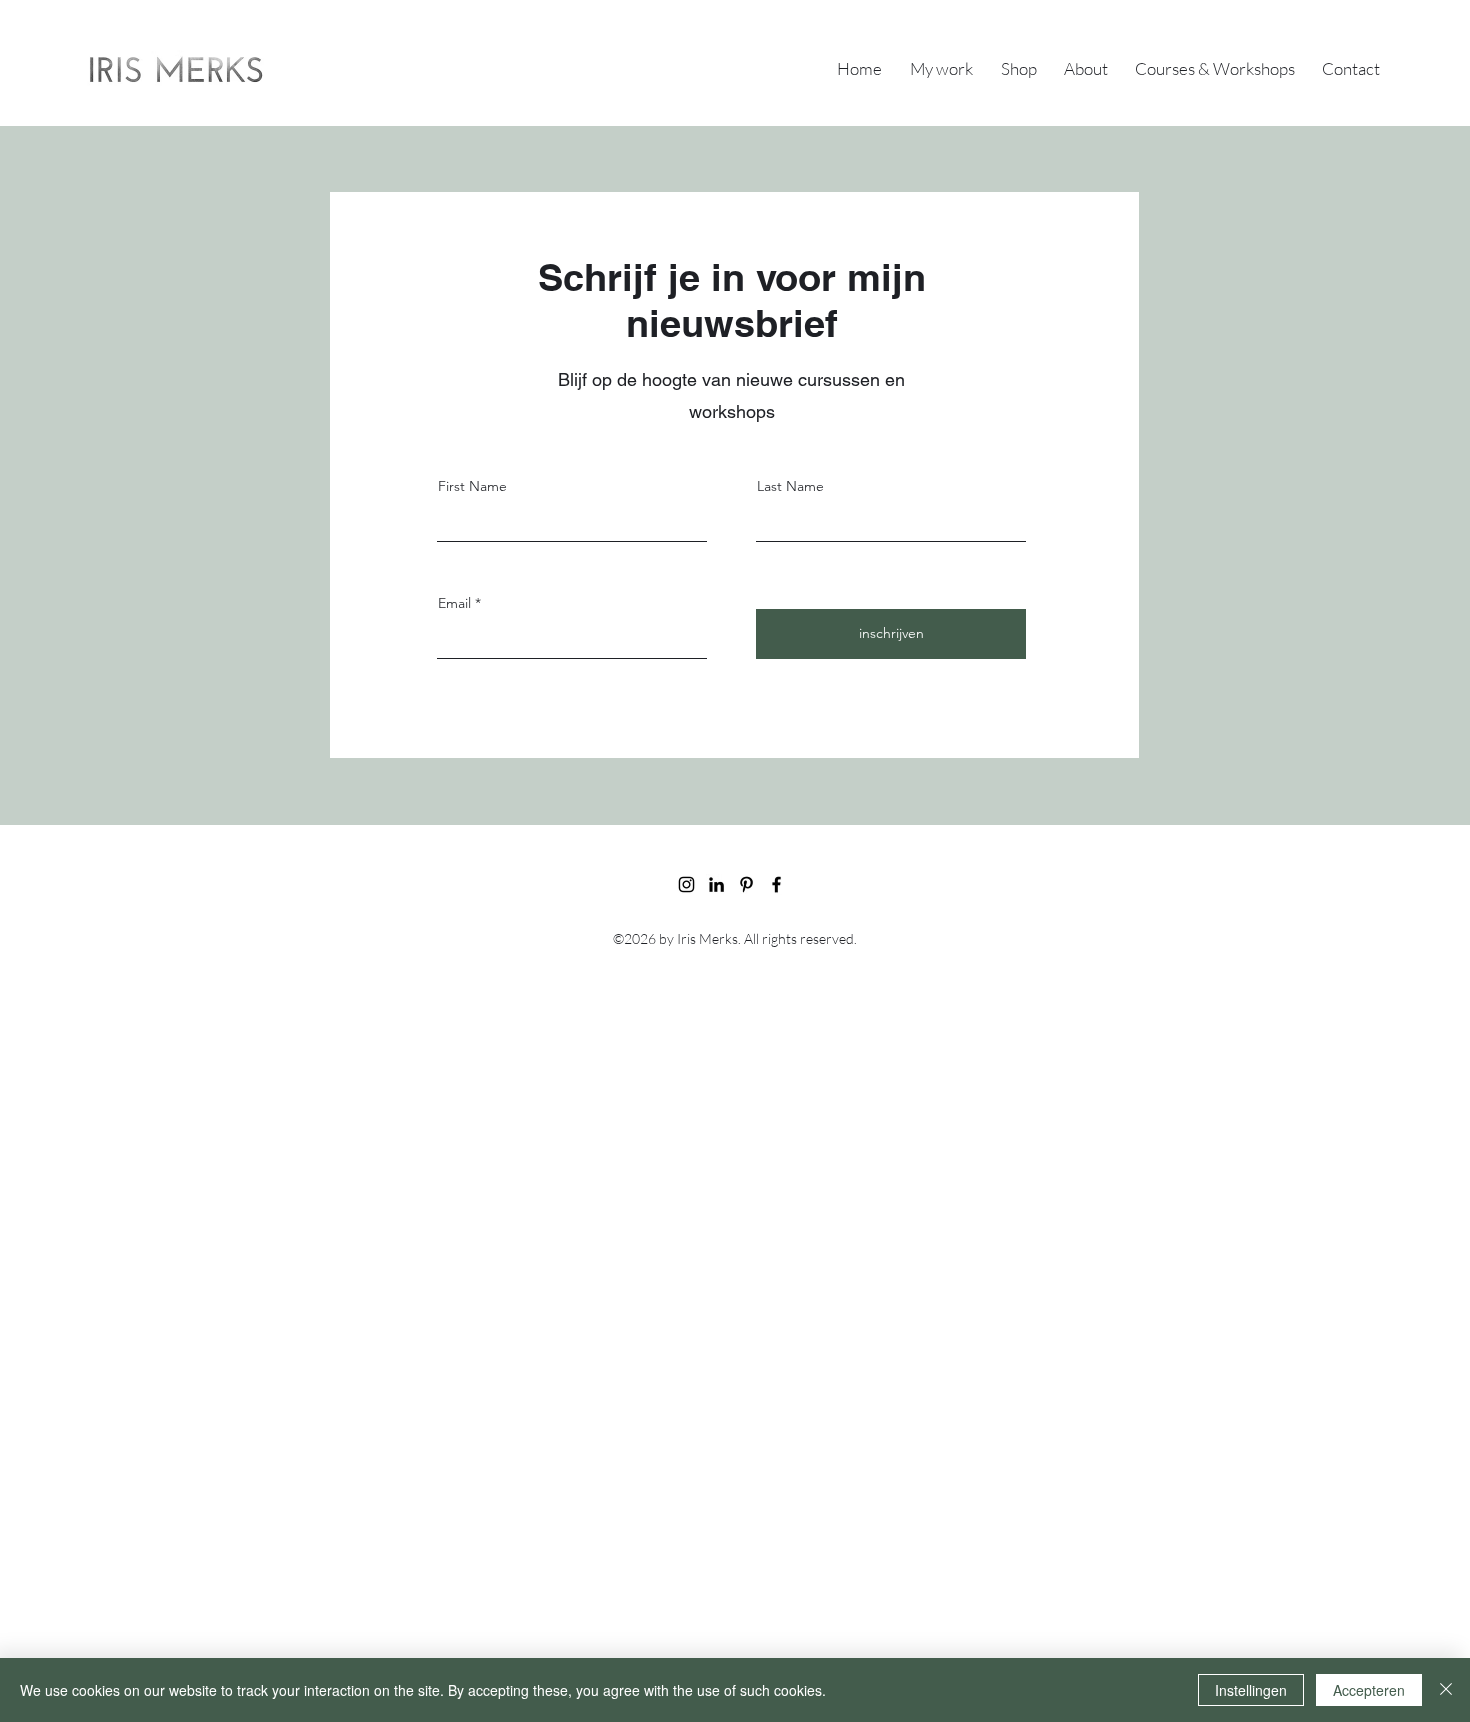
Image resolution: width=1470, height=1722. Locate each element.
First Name (472, 486)
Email (454, 603)
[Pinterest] (746, 884)
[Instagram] (686, 884)
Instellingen (1251, 1690)
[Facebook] (776, 884)
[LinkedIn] (716, 884)
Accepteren (1369, 1690)
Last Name (790, 486)
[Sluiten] (1446, 1690)
